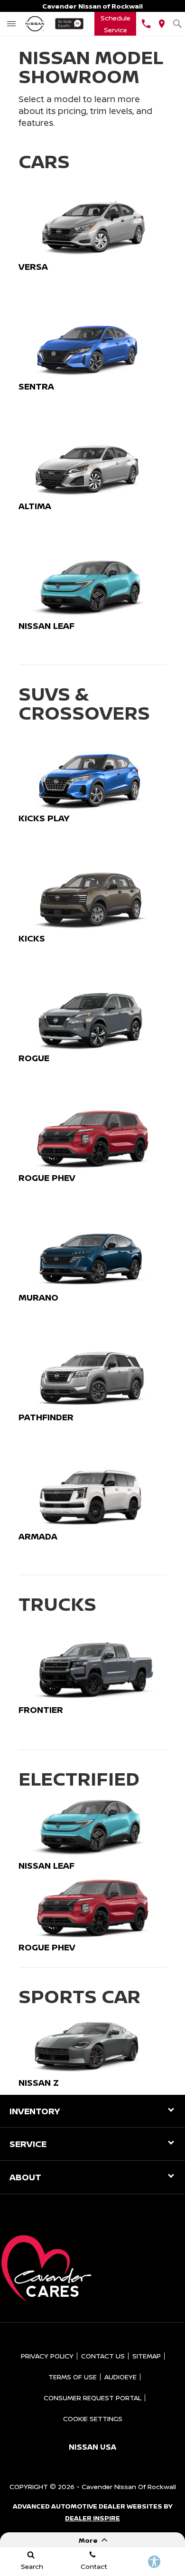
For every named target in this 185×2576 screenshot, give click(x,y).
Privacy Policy (47, 2356)
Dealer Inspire (92, 2518)
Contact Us (103, 2356)
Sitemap (147, 2356)
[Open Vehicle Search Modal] (177, 24)
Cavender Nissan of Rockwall (129, 2486)
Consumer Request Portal (92, 2398)
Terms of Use (73, 2377)
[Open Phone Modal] (146, 24)
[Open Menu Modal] (12, 24)
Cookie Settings (93, 2419)
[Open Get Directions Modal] (162, 24)
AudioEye (120, 2377)
